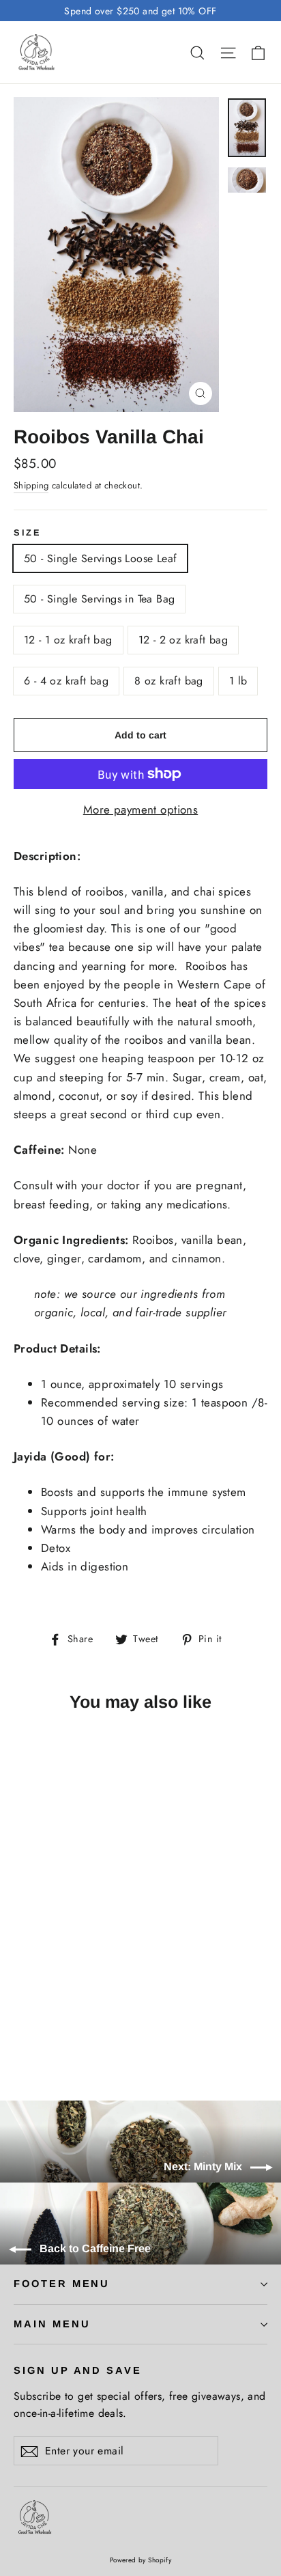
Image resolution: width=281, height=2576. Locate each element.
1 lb (238, 681)
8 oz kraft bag (169, 681)
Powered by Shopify (141, 2560)
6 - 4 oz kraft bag (66, 681)
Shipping (31, 485)
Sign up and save (78, 2370)
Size (27, 532)
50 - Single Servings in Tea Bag (99, 599)
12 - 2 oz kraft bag (183, 640)
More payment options (141, 809)
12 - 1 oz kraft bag (68, 640)
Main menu (52, 2324)
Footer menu (62, 2284)
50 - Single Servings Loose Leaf (100, 558)
